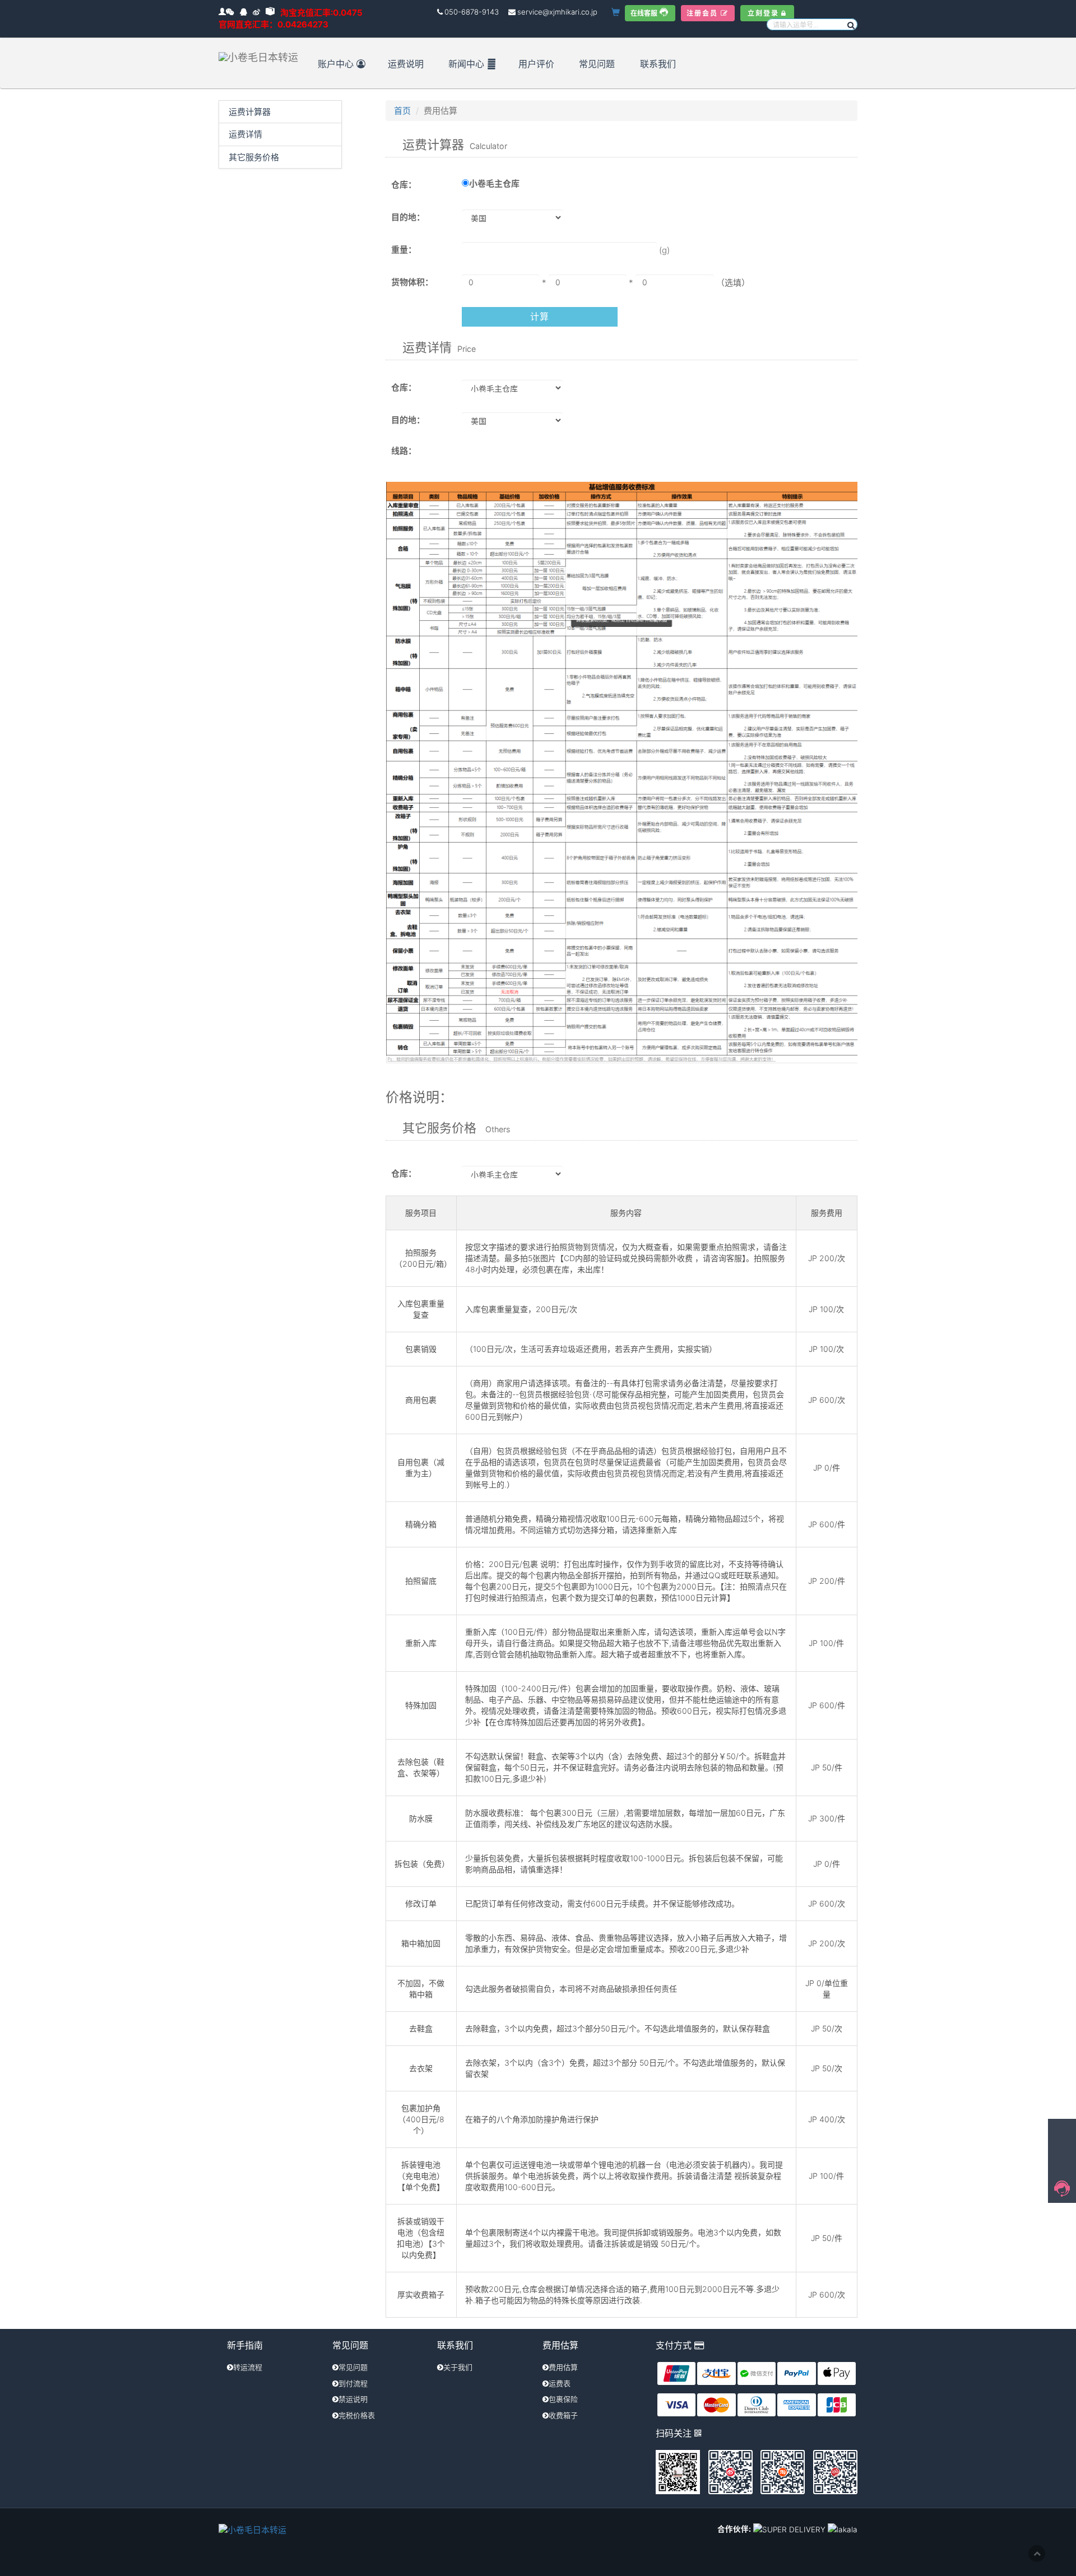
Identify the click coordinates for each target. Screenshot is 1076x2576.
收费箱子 (563, 2415)
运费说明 (406, 64)
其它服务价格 (254, 157)
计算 (539, 317)
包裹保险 (563, 2399)
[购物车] (617, 13)
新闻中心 (466, 64)
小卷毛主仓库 (494, 183)
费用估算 (563, 2367)
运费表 (560, 2383)
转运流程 (248, 2367)
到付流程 (353, 2383)
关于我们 (458, 2367)
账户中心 (336, 64)
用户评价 (536, 64)
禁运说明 (353, 2399)
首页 (402, 111)
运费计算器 (250, 112)
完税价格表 (357, 2415)
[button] (850, 24)
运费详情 (245, 134)
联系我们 (658, 64)
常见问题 (597, 64)
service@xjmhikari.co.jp (557, 12)
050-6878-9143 (472, 12)
